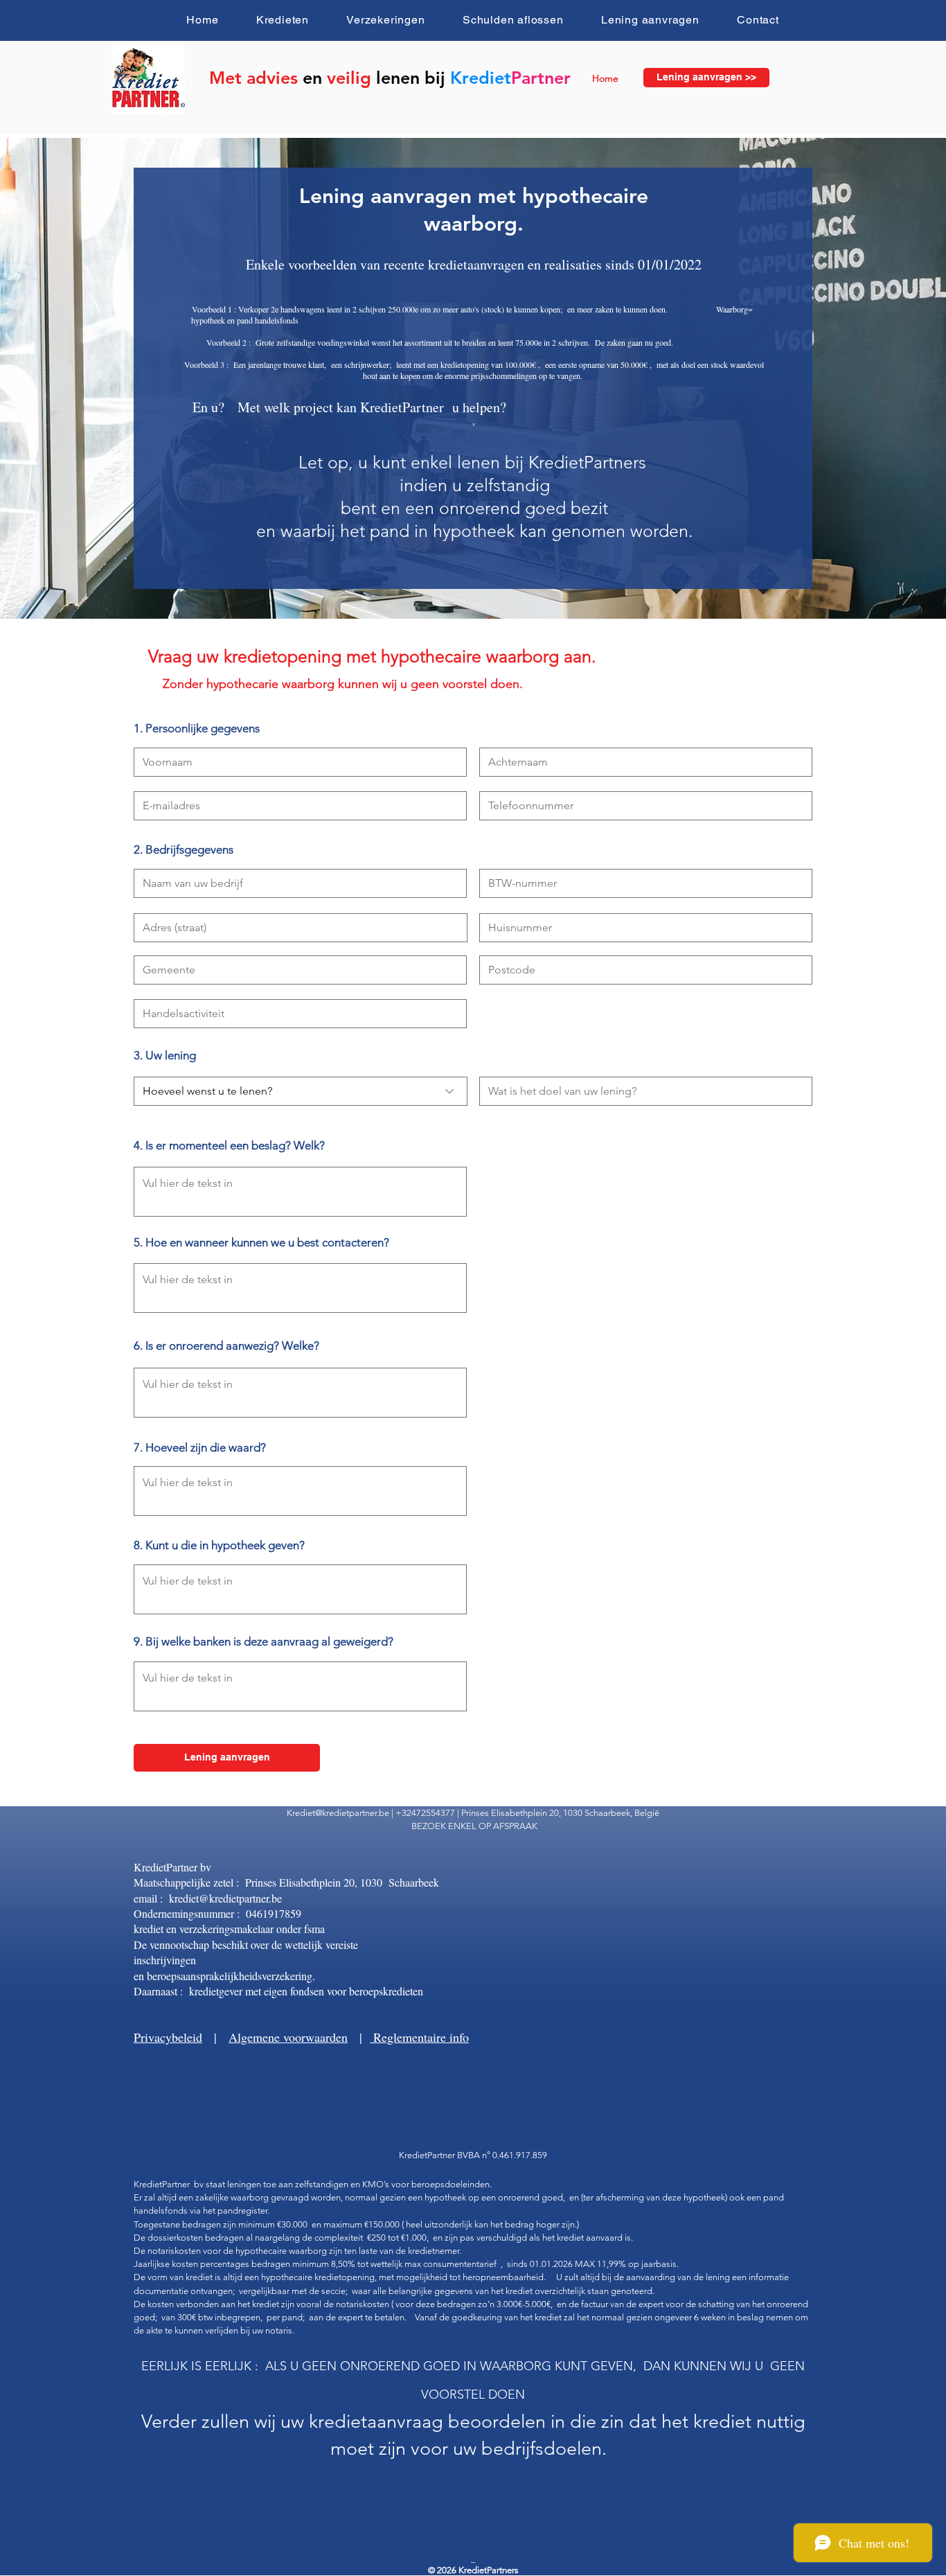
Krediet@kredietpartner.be (338, 1813)
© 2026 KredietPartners (473, 2570)
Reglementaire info (419, 2037)
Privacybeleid (168, 2037)
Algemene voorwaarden (288, 2037)
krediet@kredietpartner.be (225, 1898)
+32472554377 (425, 1813)
